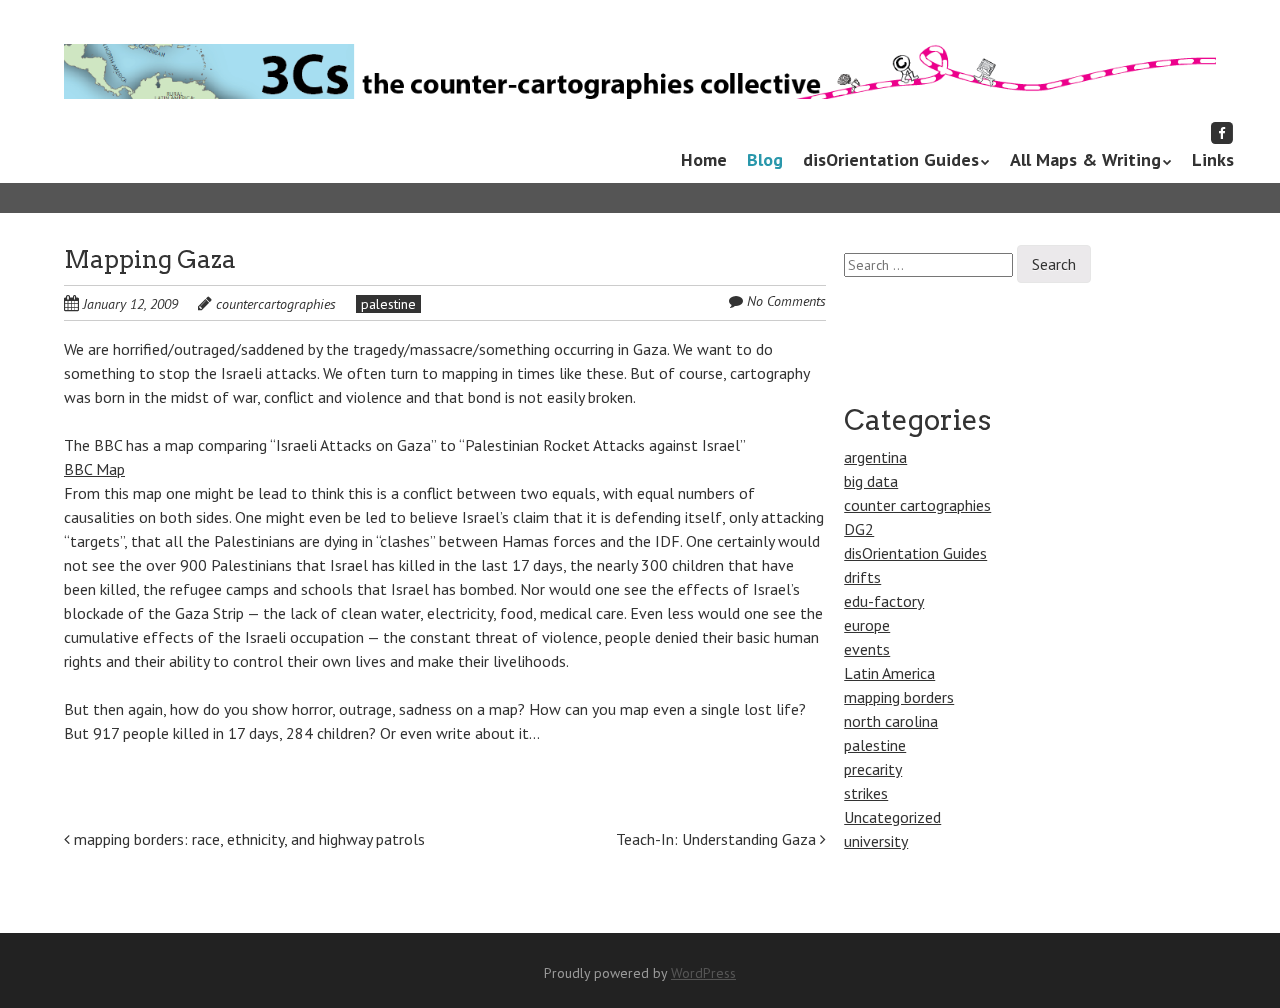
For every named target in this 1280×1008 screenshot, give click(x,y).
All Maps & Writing (1085, 159)
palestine (388, 304)
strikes (866, 793)
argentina (875, 457)
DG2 (859, 529)
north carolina (891, 721)
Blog (765, 159)
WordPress (703, 973)
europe (867, 625)
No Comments (786, 301)
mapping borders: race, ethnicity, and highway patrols (247, 839)
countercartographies (276, 304)
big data (871, 481)
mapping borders (899, 697)
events (867, 649)
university (876, 841)
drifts (862, 577)
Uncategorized (892, 817)
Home (704, 159)
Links (1213, 159)
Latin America (889, 673)
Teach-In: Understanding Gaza (718, 839)
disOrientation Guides (891, 159)
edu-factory (884, 601)
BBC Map (94, 469)
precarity (873, 769)
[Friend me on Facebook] (1222, 132)
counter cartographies (917, 505)
